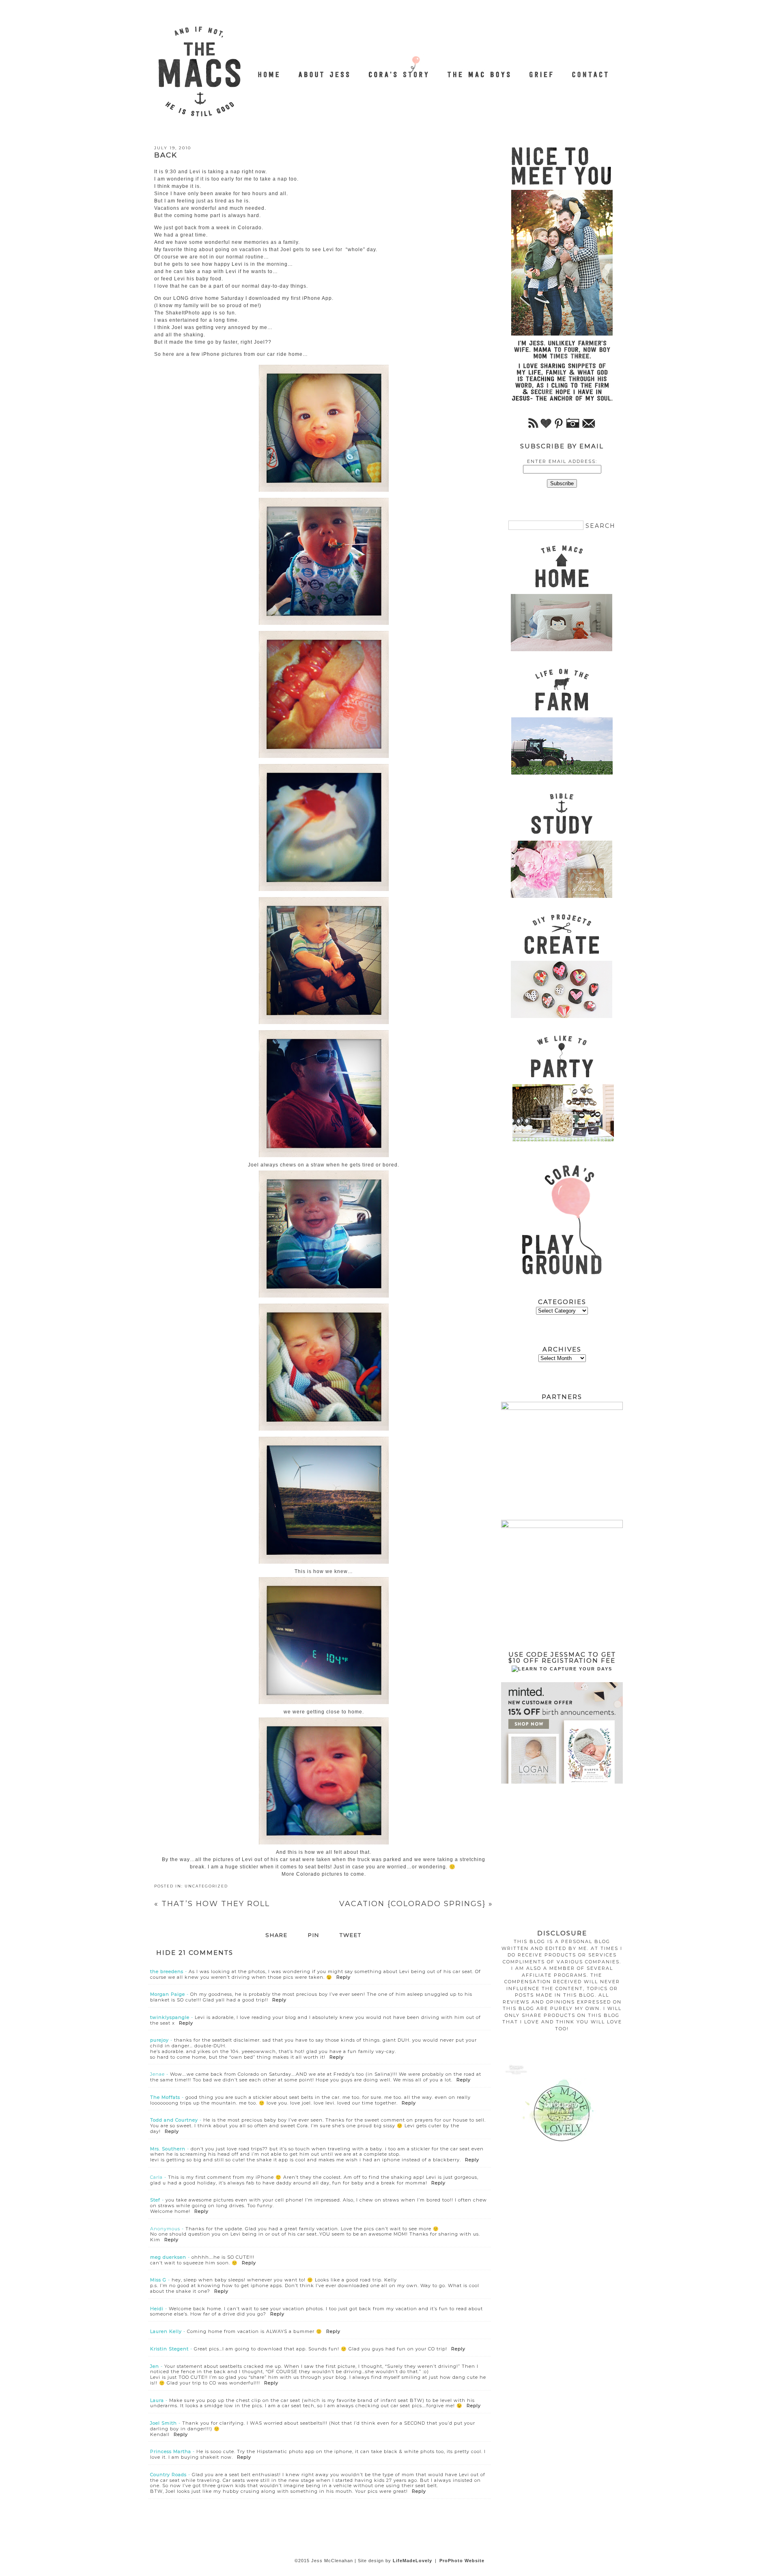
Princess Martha (171, 2451)
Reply (343, 1977)
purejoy (159, 2040)
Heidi (157, 2309)
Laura (157, 2400)
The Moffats (165, 2097)
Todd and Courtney (174, 2120)
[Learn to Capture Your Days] (562, 1669)
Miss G (158, 2280)
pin (314, 1935)
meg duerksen (168, 2257)
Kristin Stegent (169, 2349)
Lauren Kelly (166, 2331)
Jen (155, 2366)
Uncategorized (206, 1886)
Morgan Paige (168, 1994)
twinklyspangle (170, 2017)
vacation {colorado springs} (416, 1904)
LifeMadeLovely (412, 2561)
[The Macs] (269, 70)
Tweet (351, 1935)
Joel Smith (164, 2423)
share (277, 1935)
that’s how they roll (212, 1904)
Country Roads (168, 2475)
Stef (155, 2200)
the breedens (167, 1971)
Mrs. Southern (168, 2149)
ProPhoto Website (462, 2561)
